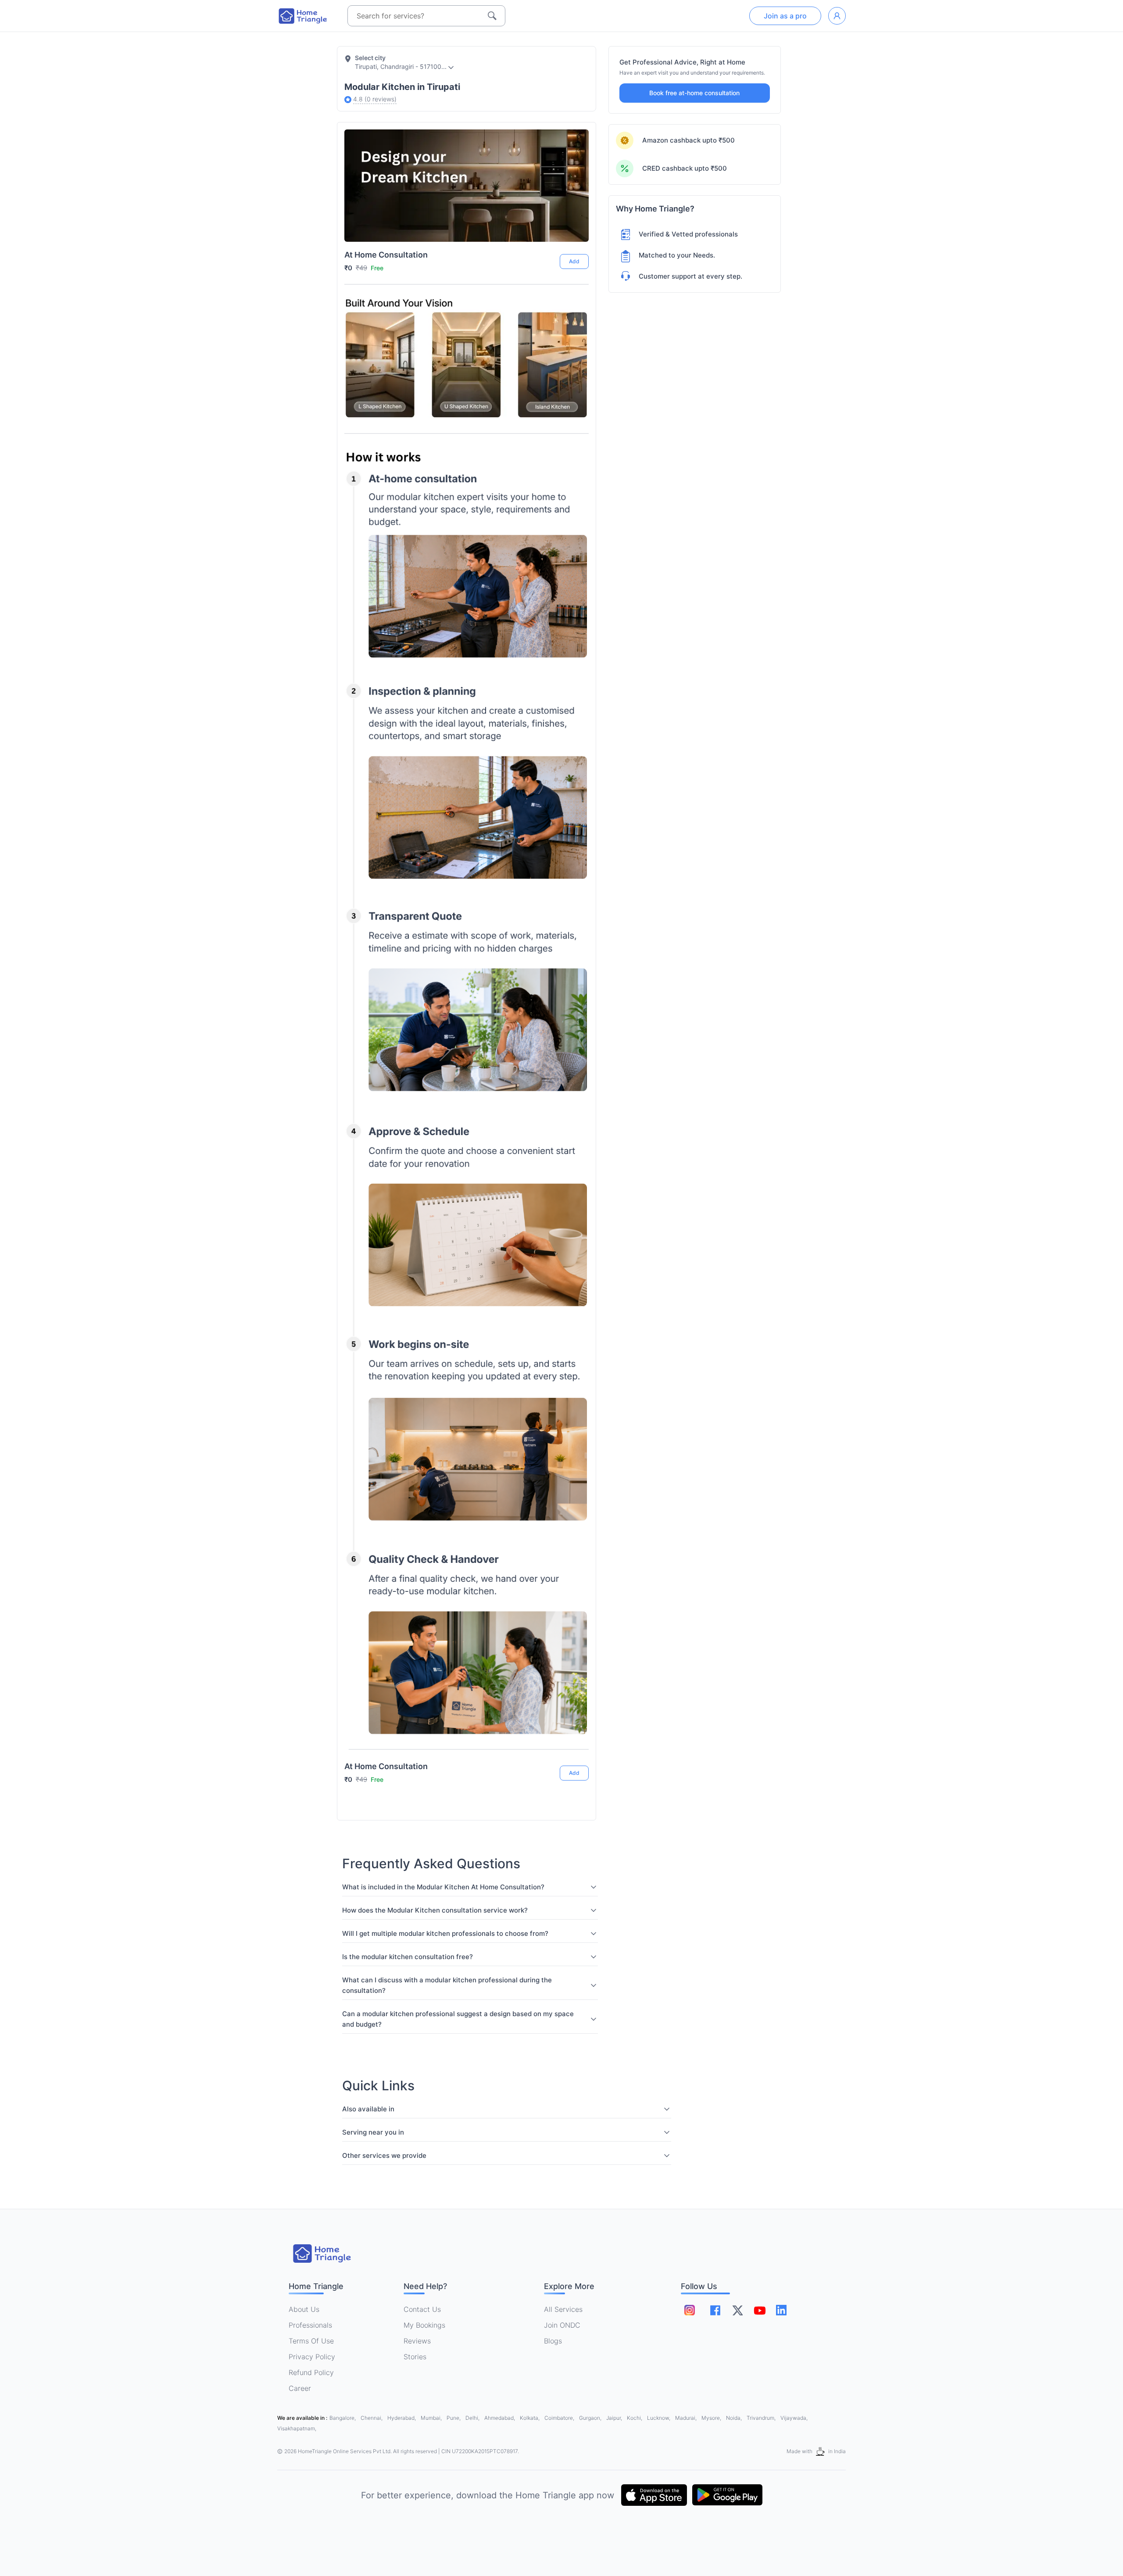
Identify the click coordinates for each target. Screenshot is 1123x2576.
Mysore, (712, 2418)
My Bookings (424, 2325)
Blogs (553, 2341)
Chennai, (372, 2418)
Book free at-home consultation (694, 93)
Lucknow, (659, 2418)
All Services (563, 2309)
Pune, (454, 2418)
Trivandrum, (762, 2418)
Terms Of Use (311, 2341)
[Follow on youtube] (759, 2310)
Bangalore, (343, 2418)
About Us (304, 2309)
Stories (415, 2357)
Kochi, (635, 2418)
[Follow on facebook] (715, 2310)
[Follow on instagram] (690, 2310)
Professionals (310, 2325)
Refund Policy (311, 2372)
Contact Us (422, 2309)
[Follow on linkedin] (781, 2310)
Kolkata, (530, 2418)
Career (300, 2388)
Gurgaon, (591, 2418)
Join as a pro (785, 16)
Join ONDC (562, 2325)
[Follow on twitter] (737, 2310)
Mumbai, (432, 2418)
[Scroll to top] (575, 1740)
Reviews (417, 2341)
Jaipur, (615, 2418)
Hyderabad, (402, 2418)
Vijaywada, (794, 2418)
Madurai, (687, 2418)
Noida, (735, 2418)
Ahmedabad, (500, 2418)
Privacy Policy (312, 2357)
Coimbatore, (560, 2418)
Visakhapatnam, (297, 2428)
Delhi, (473, 2418)
